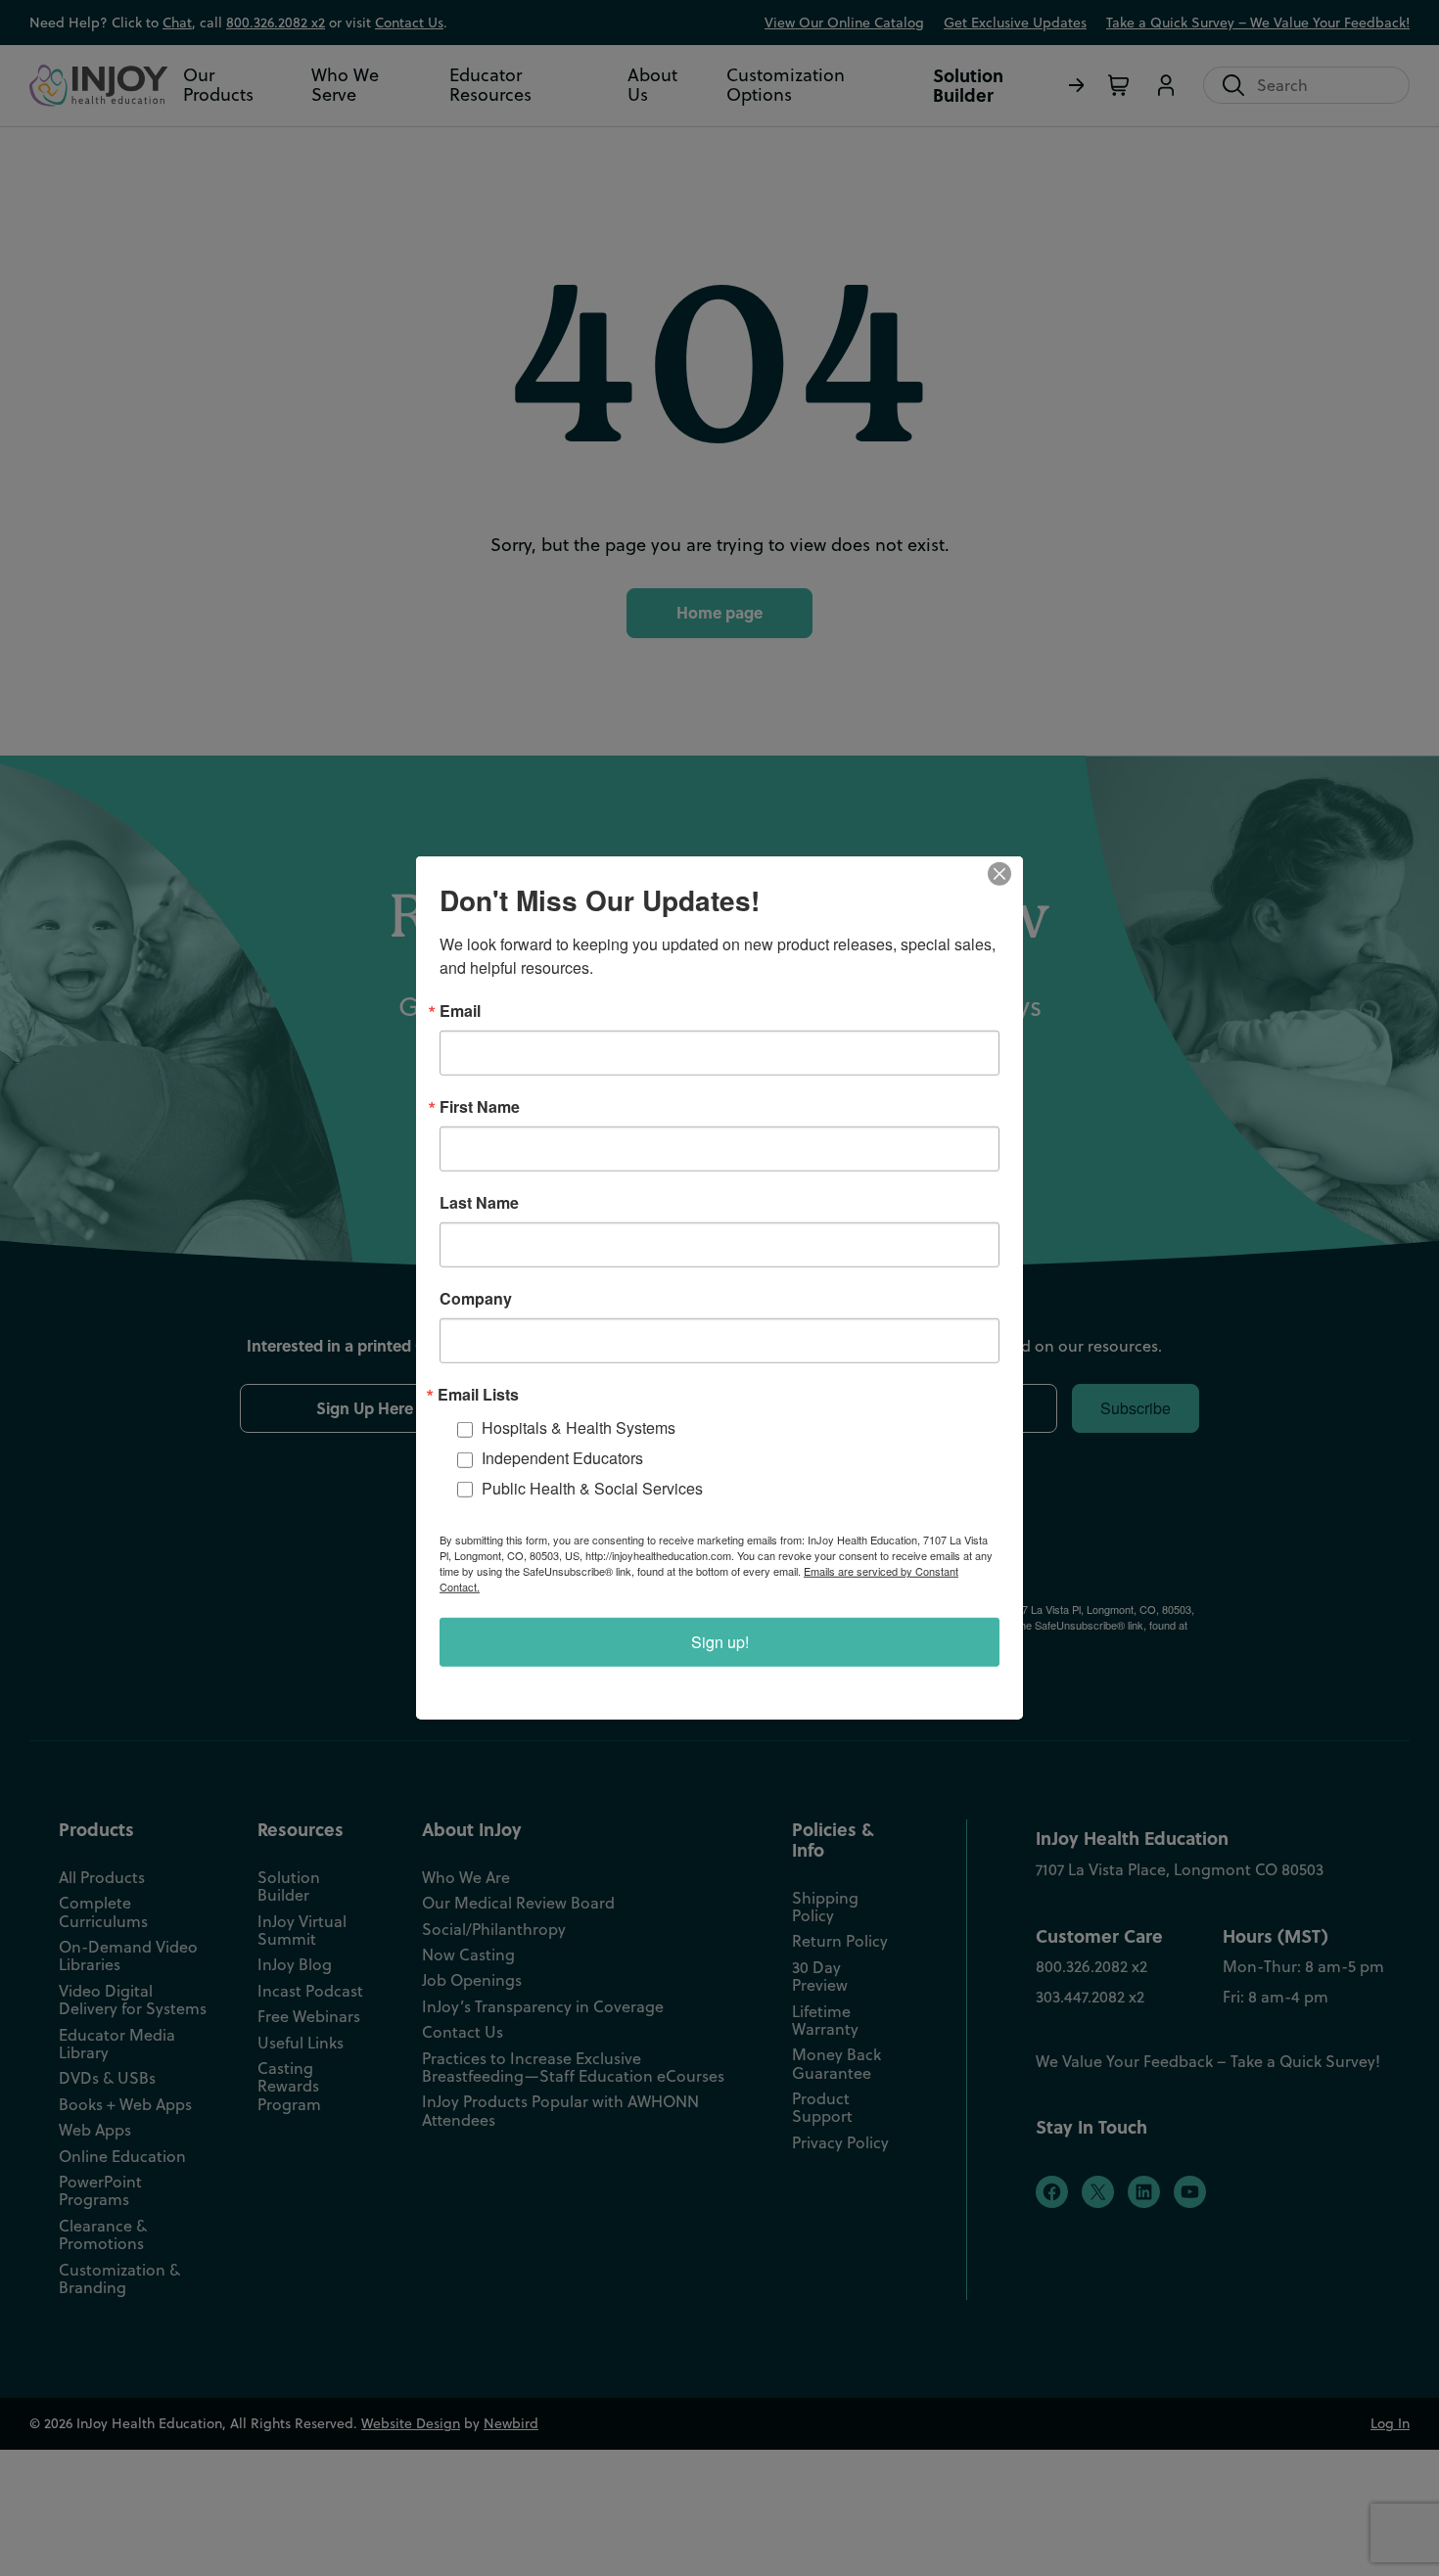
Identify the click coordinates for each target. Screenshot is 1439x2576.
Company (476, 1299)
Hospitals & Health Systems (579, 1427)
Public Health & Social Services (592, 1488)
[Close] (1005, 874)
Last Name (479, 1203)
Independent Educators (562, 1458)
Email (460, 1011)
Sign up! (720, 1642)
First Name (480, 1107)
